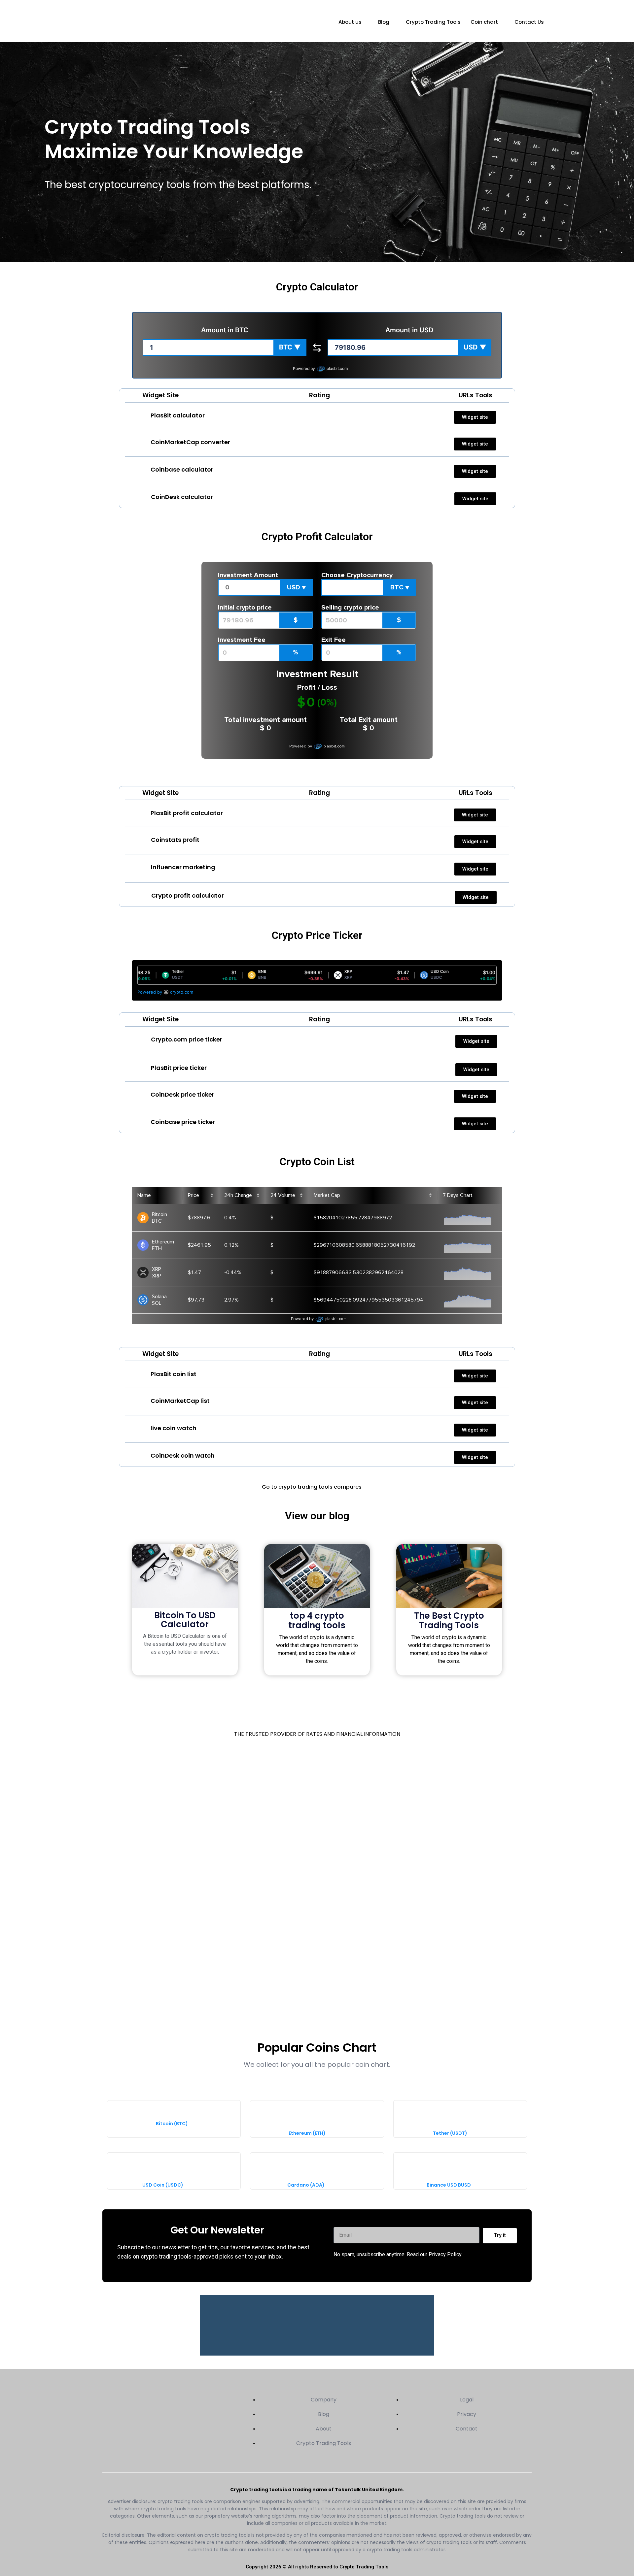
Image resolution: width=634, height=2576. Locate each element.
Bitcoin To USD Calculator (185, 1620)
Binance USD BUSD (449, 2185)
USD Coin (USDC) (163, 2185)
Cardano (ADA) (306, 2185)
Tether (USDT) (450, 2133)
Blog (384, 22)
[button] (290, 347)
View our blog (317, 1516)
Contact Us (529, 22)
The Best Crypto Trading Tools (449, 1620)
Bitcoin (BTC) (172, 2124)
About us (350, 22)
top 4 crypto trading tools (317, 1620)
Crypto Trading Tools (433, 22)
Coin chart (484, 22)
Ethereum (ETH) (307, 2133)
